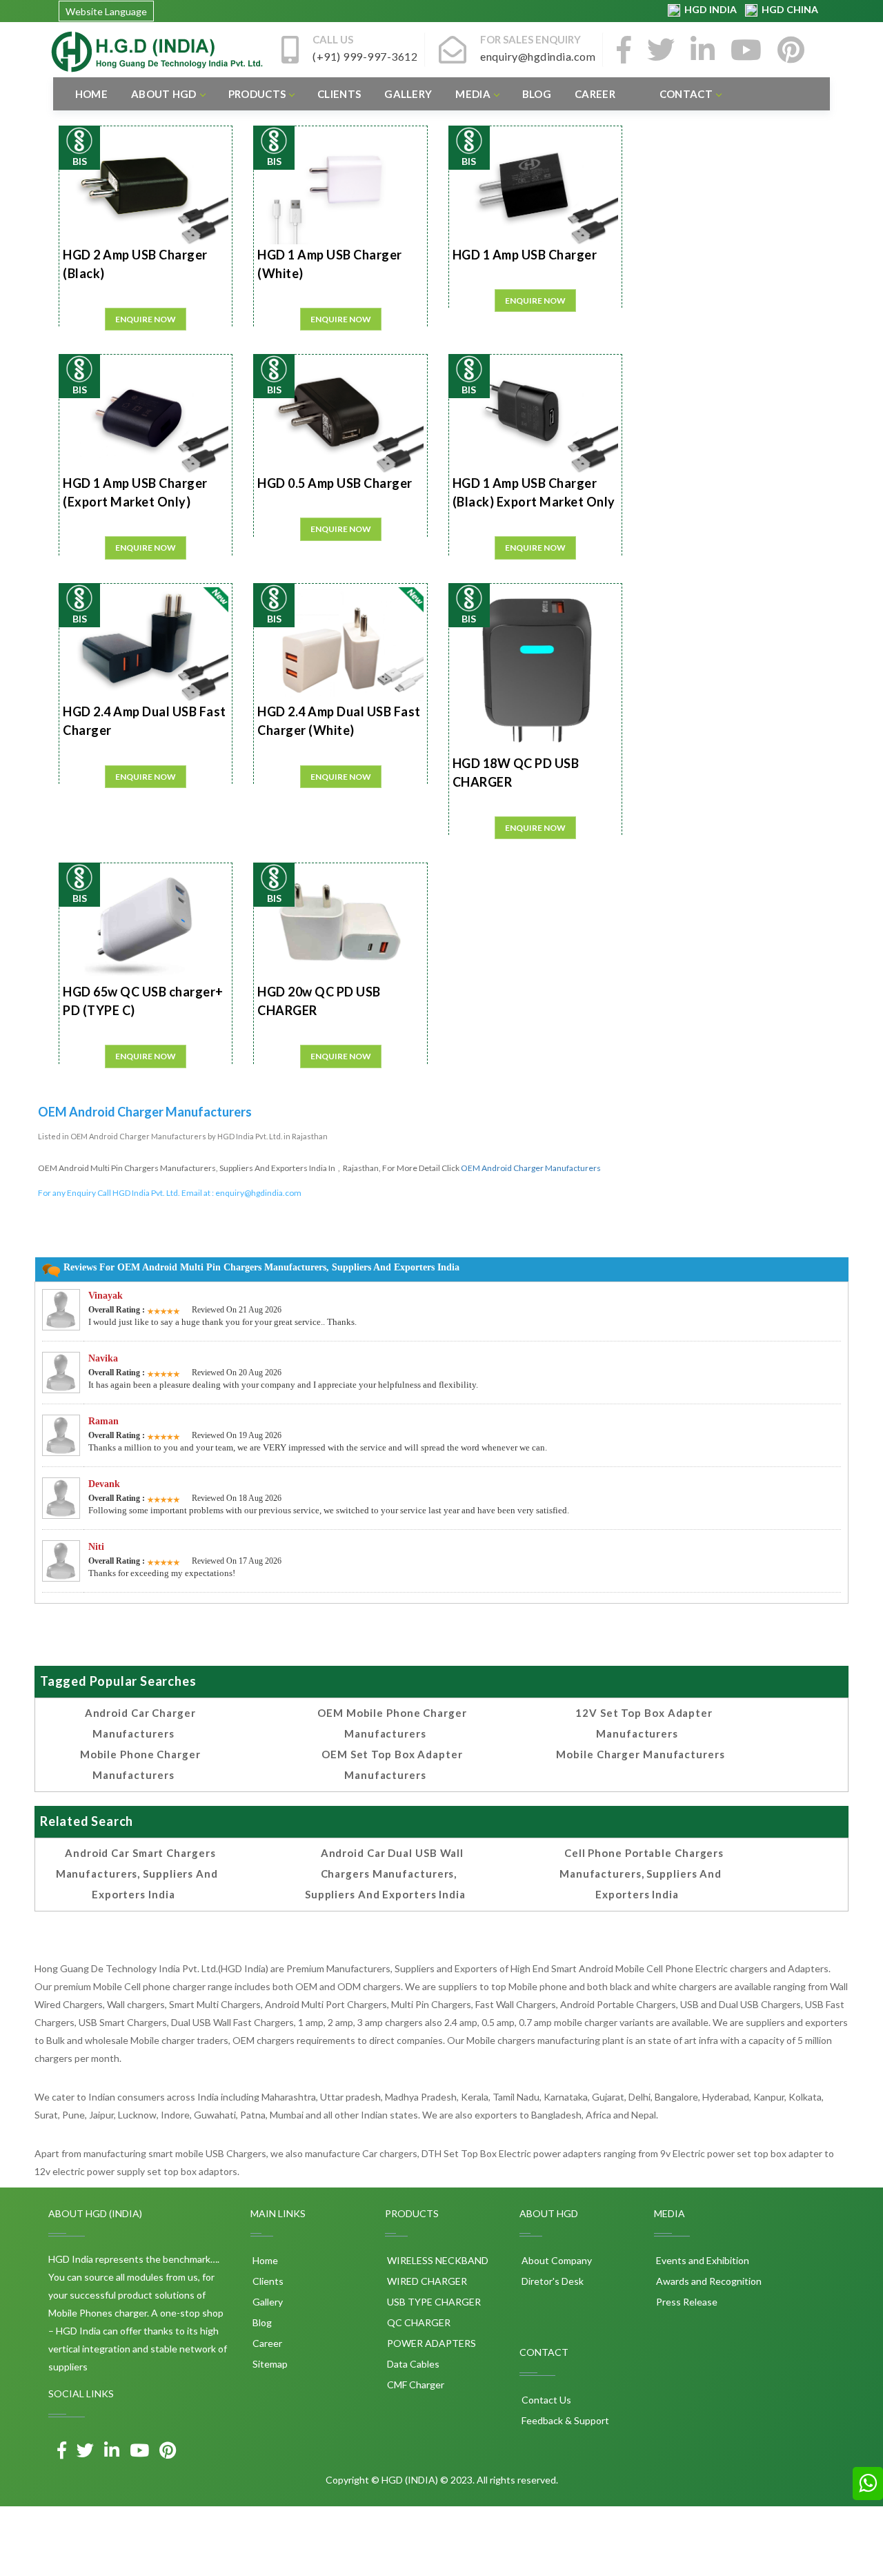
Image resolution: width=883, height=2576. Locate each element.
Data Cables (412, 2364)
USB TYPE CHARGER (433, 2302)
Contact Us (545, 2400)
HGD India (710, 9)
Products (257, 94)
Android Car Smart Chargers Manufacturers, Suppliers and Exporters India (137, 1874)
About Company (556, 2260)
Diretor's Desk (552, 2281)
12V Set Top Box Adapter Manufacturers (644, 1723)
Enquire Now (146, 319)
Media (473, 94)
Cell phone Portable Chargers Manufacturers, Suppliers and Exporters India (642, 1874)
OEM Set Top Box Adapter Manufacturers (392, 1764)
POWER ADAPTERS (430, 2343)
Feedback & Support (564, 2420)
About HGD (164, 94)
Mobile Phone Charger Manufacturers (140, 1764)
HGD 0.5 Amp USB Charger (335, 483)
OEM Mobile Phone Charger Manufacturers (392, 1723)
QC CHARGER (418, 2322)
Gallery (408, 94)
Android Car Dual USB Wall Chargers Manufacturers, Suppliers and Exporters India (385, 1874)
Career (595, 94)
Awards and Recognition (708, 2281)
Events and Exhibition (702, 2260)
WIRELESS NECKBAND (437, 2260)
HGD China (788, 9)
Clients (339, 94)
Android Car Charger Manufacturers (140, 1723)
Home (91, 94)
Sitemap (269, 2364)
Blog (537, 94)
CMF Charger (415, 2385)
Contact (686, 94)
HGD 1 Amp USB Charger (525, 255)
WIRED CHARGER (426, 2281)
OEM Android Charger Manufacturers (531, 1168)
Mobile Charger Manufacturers (640, 1754)
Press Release (686, 2302)
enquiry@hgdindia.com (258, 1193)
